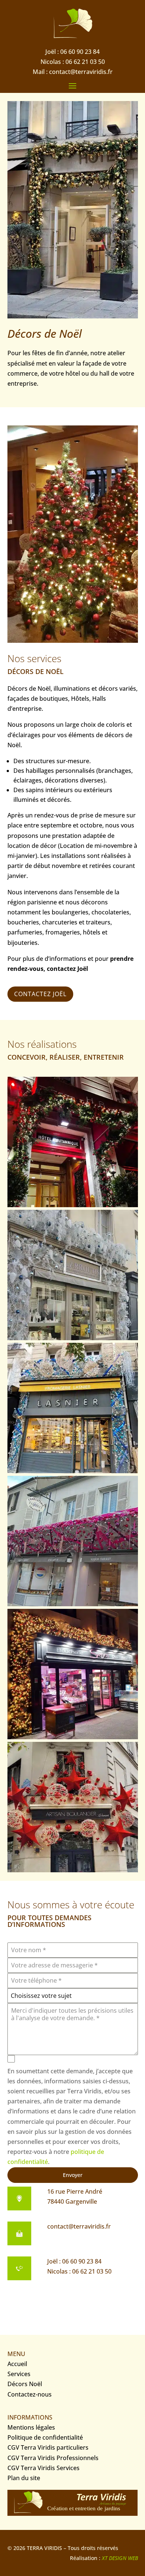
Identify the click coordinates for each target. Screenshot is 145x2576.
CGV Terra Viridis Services (43, 2468)
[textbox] (73, 1996)
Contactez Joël (40, 994)
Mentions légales (31, 2427)
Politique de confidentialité (45, 2437)
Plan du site (24, 2478)
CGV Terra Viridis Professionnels (53, 2458)
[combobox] (73, 1996)
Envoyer (73, 2175)
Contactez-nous (30, 2394)
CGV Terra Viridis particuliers (48, 2447)
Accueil (17, 2364)
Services (19, 2374)
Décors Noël (25, 2384)
